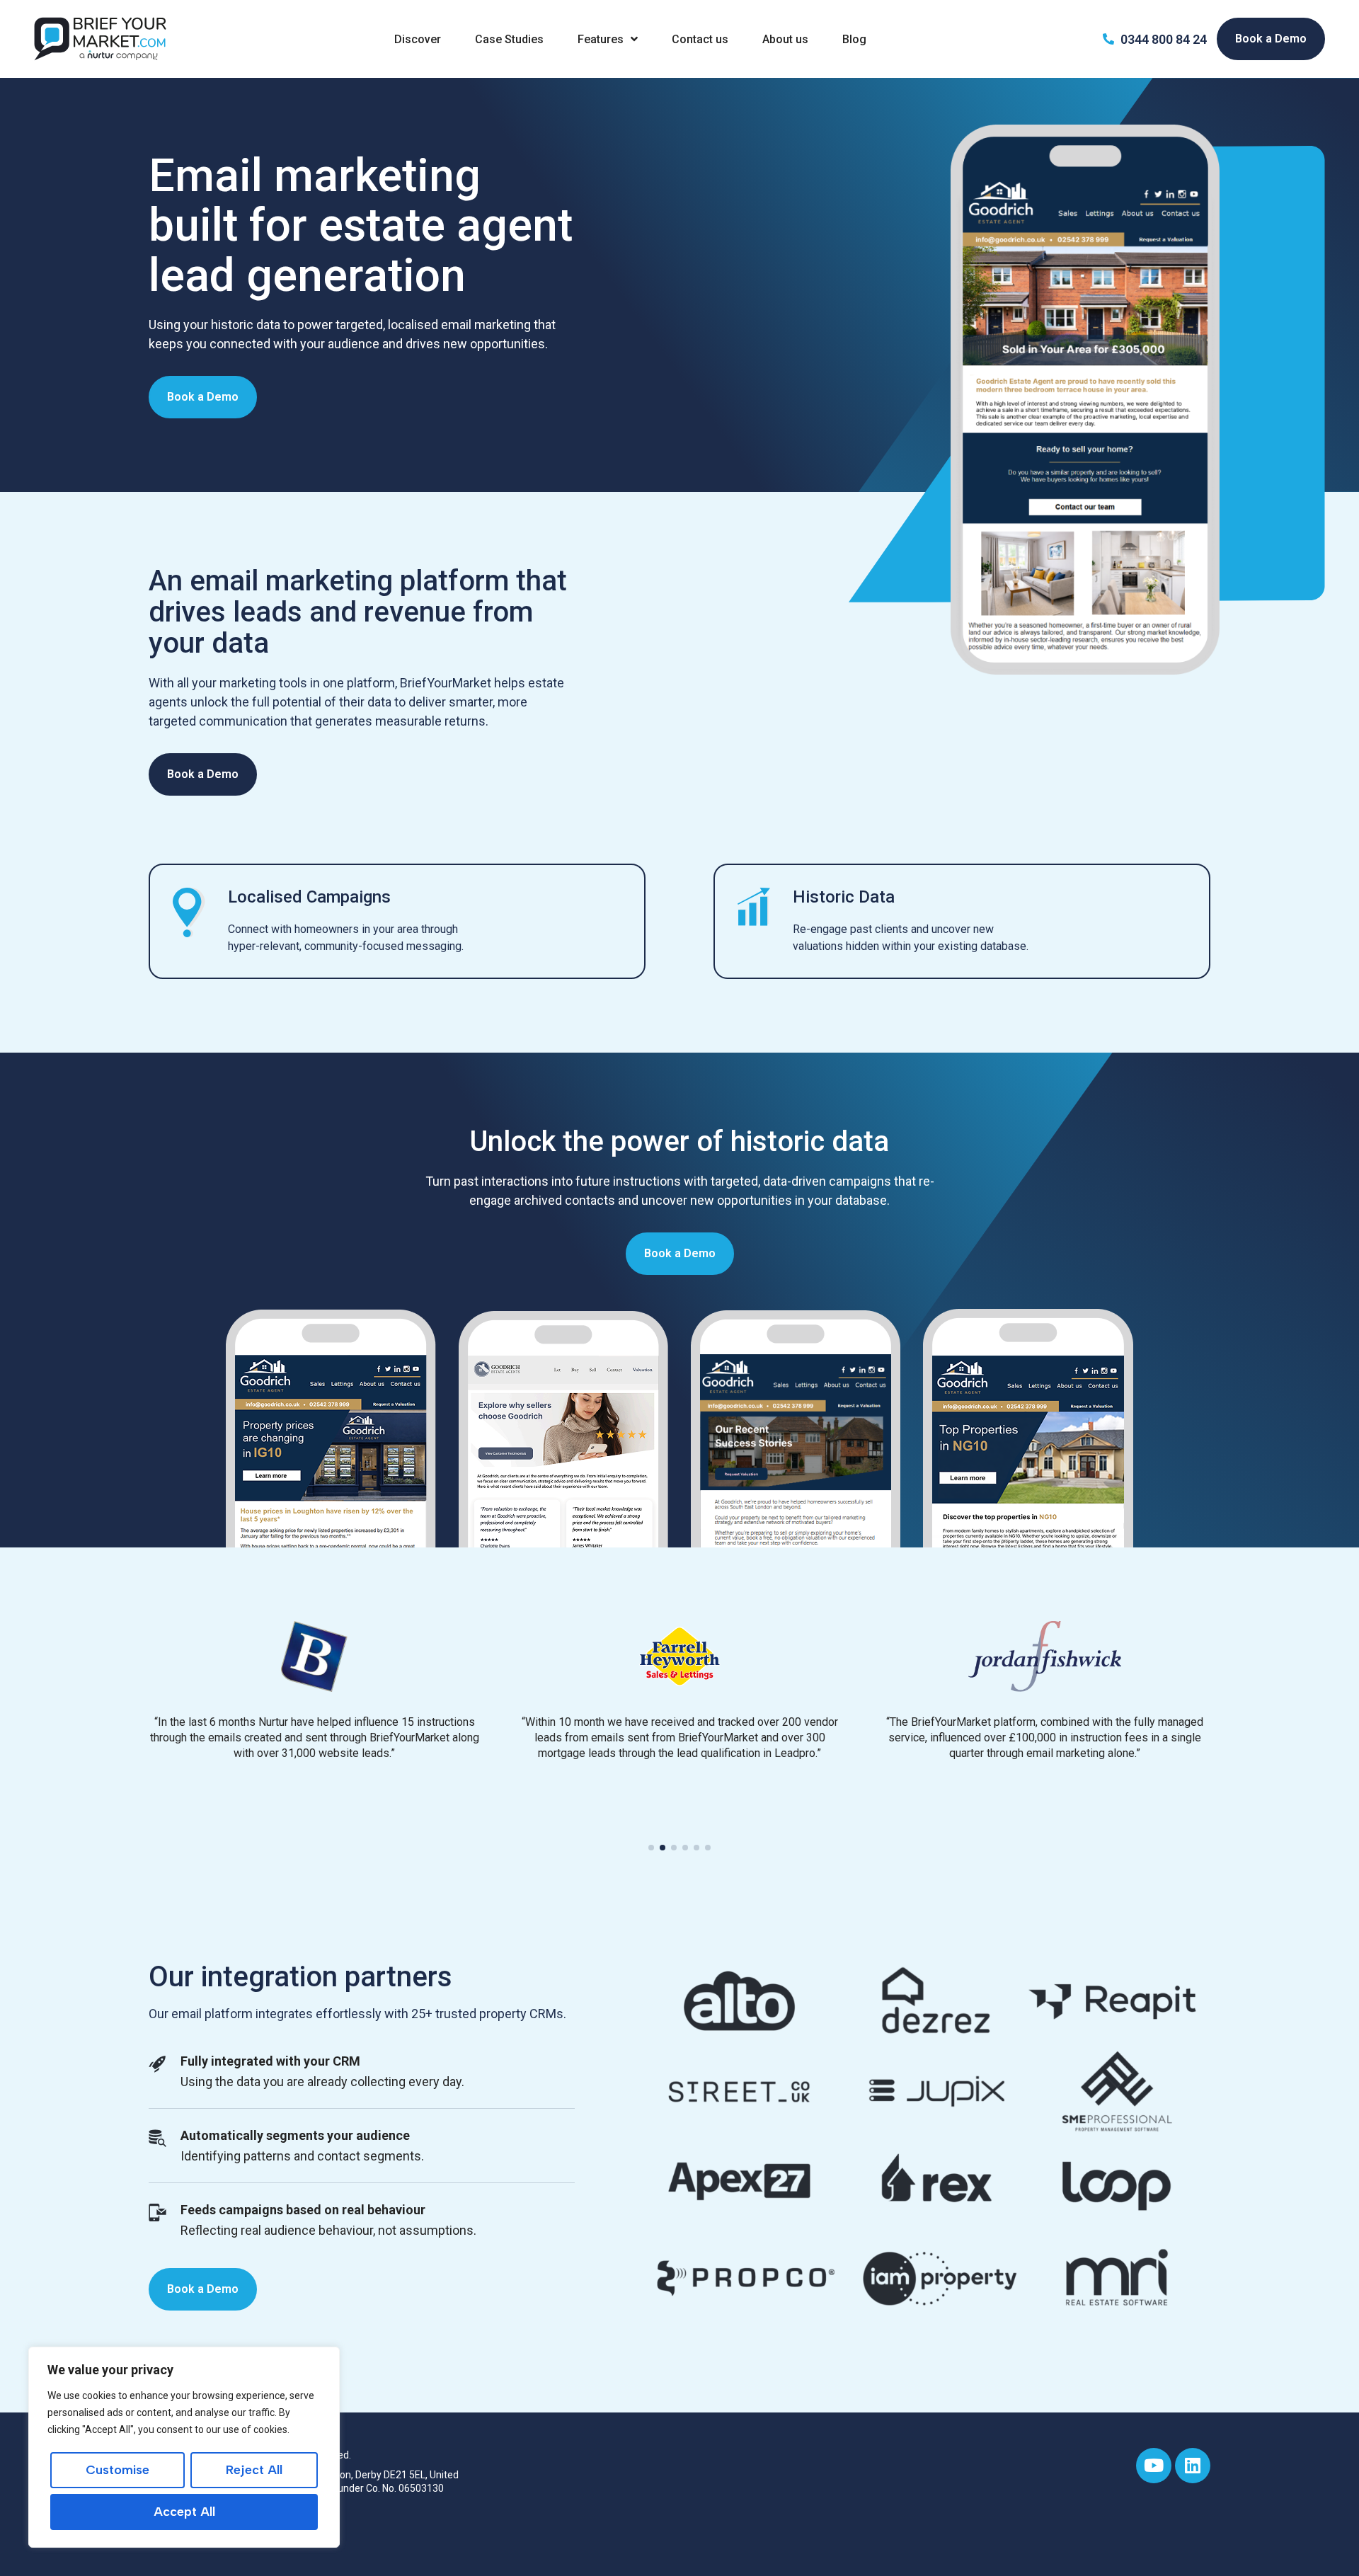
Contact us (700, 39)
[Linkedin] (1193, 2466)
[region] (184, 2447)
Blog (854, 39)
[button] (651, 1848)
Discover (418, 39)
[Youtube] (1154, 2466)
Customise (117, 2470)
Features (601, 39)
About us (785, 39)
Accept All (184, 2512)
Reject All (254, 2470)
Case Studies (509, 39)
